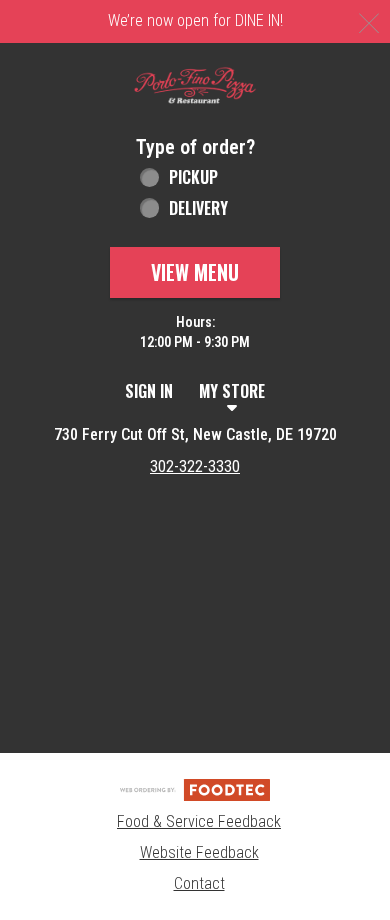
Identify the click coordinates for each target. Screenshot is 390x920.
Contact (199, 883)
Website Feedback (199, 852)
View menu (195, 272)
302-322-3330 (195, 466)
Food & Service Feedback (199, 821)
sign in (149, 391)
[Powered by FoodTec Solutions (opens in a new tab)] (195, 788)
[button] (195, 86)
